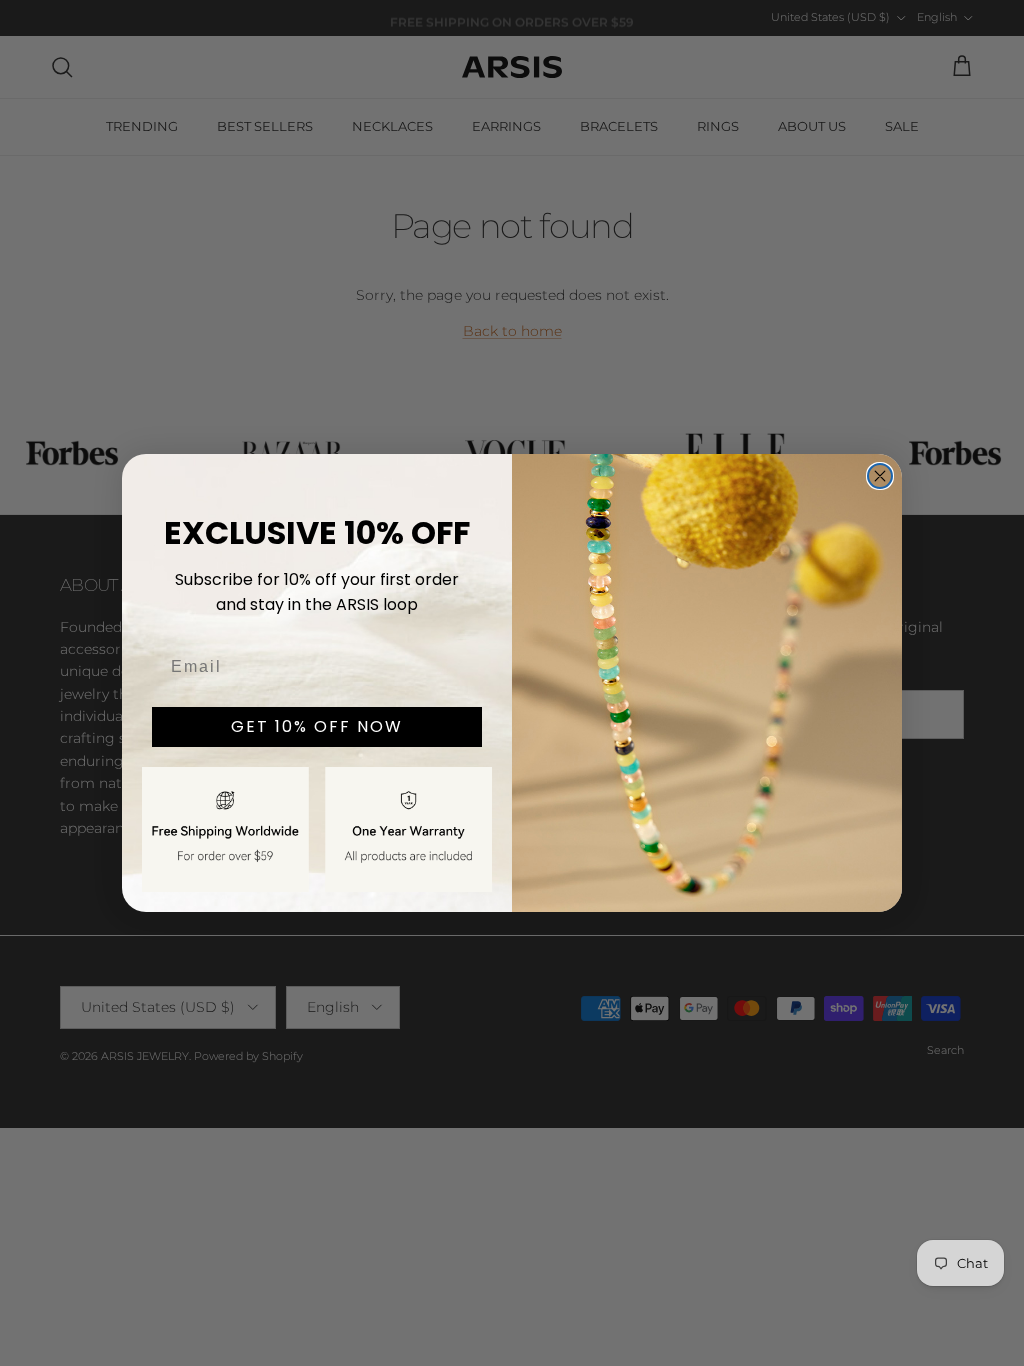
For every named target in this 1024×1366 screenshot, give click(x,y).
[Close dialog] (880, 476)
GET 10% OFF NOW (317, 726)
